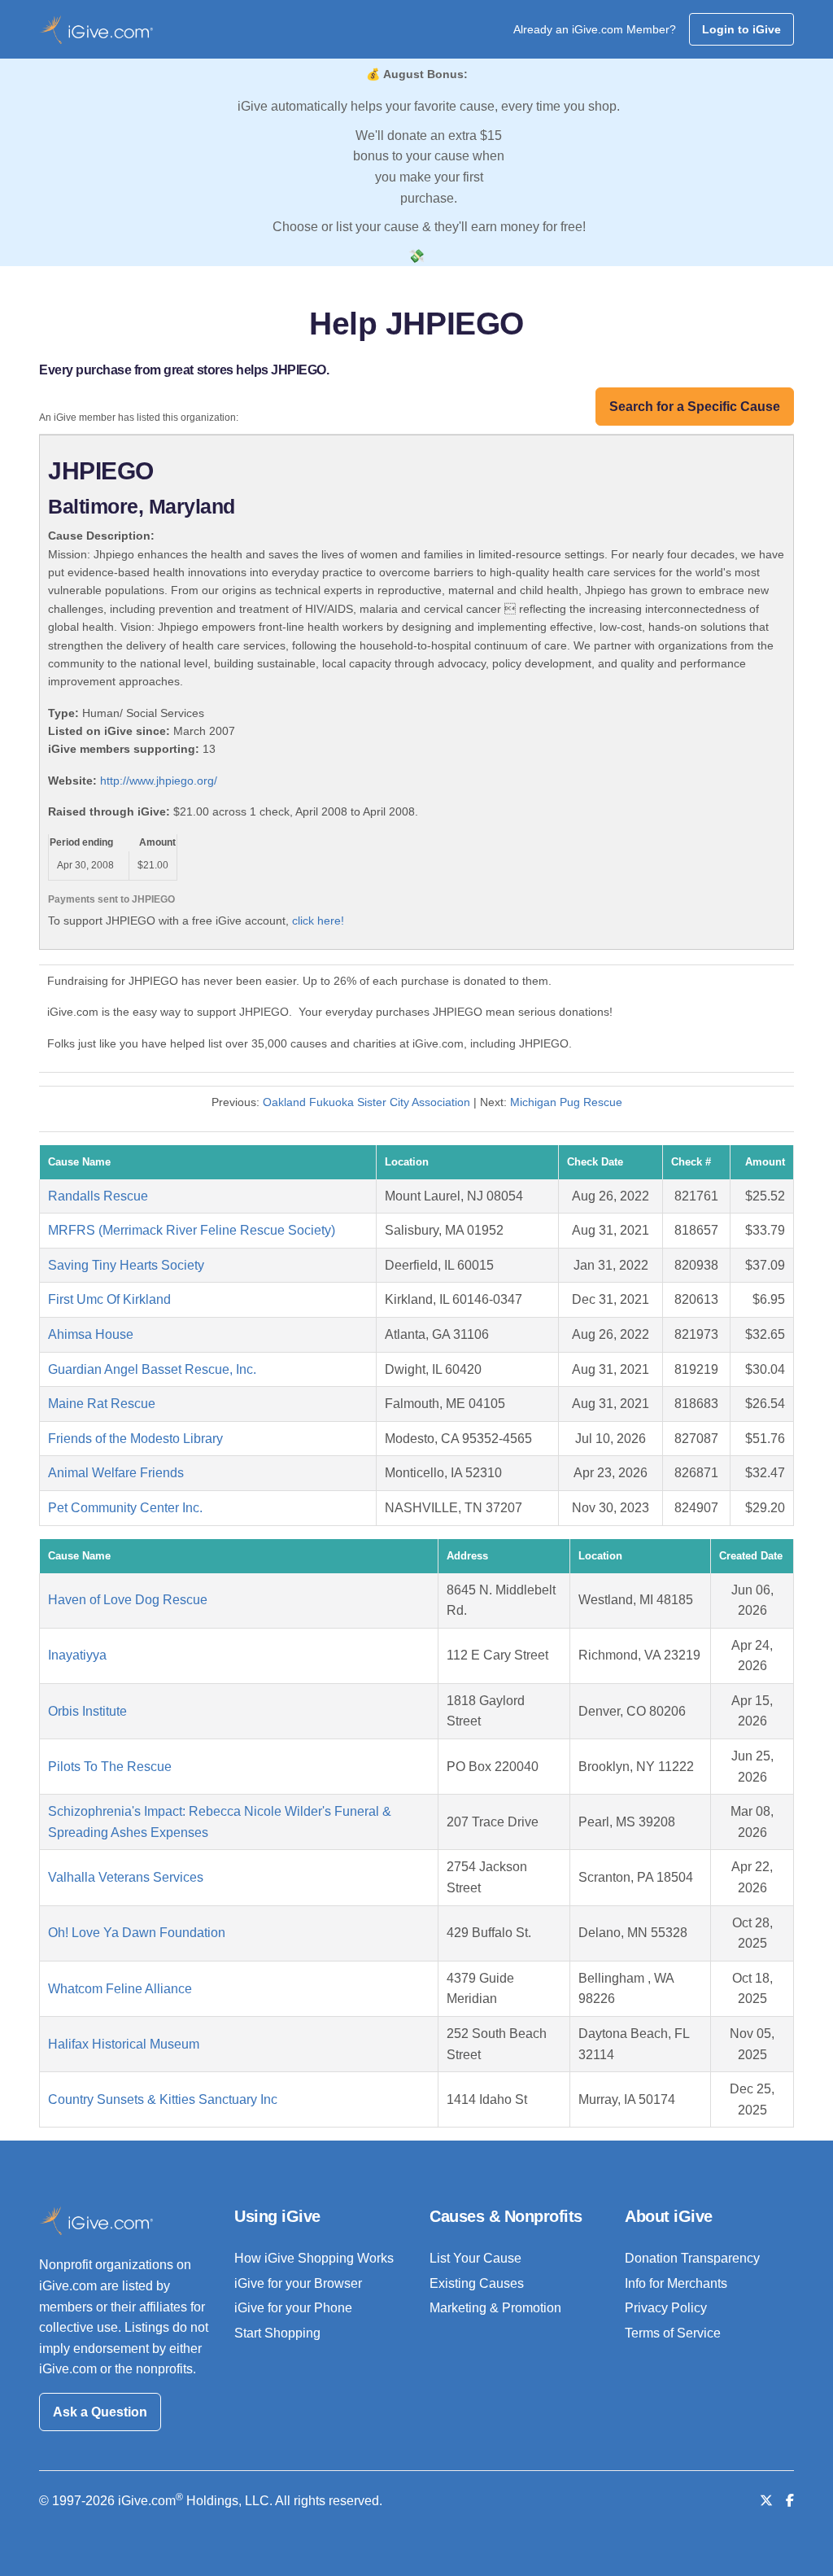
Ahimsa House (91, 1334)
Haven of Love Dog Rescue (128, 1600)
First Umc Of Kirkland (109, 1299)
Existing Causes (477, 2283)
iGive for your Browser (298, 2283)
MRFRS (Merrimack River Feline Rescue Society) (192, 1230)
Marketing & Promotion (495, 2308)
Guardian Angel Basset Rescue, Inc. (152, 1369)
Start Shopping (277, 2333)
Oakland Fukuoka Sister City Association (366, 1102)
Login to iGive (741, 29)
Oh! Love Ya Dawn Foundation (137, 1933)
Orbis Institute (87, 1711)
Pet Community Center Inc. (125, 1508)
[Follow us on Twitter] (766, 2501)
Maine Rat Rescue (102, 1404)
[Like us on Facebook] (790, 2501)
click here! (318, 921)
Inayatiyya (77, 1655)
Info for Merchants (676, 2283)
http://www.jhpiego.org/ (159, 781)
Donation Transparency (692, 2258)
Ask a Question (100, 2412)
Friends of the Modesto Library (135, 1439)
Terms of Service (673, 2333)
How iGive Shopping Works (314, 2258)
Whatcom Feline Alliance (120, 1989)
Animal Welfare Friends (116, 1473)
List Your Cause (475, 2258)
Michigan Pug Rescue (566, 1102)
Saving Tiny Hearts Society (126, 1265)
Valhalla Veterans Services (126, 1877)
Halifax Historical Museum (124, 2044)
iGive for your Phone (293, 2308)
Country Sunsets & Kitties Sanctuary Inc (163, 2099)
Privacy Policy (666, 2308)
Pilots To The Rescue (110, 1767)
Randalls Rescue (98, 1196)
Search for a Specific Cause (695, 407)
